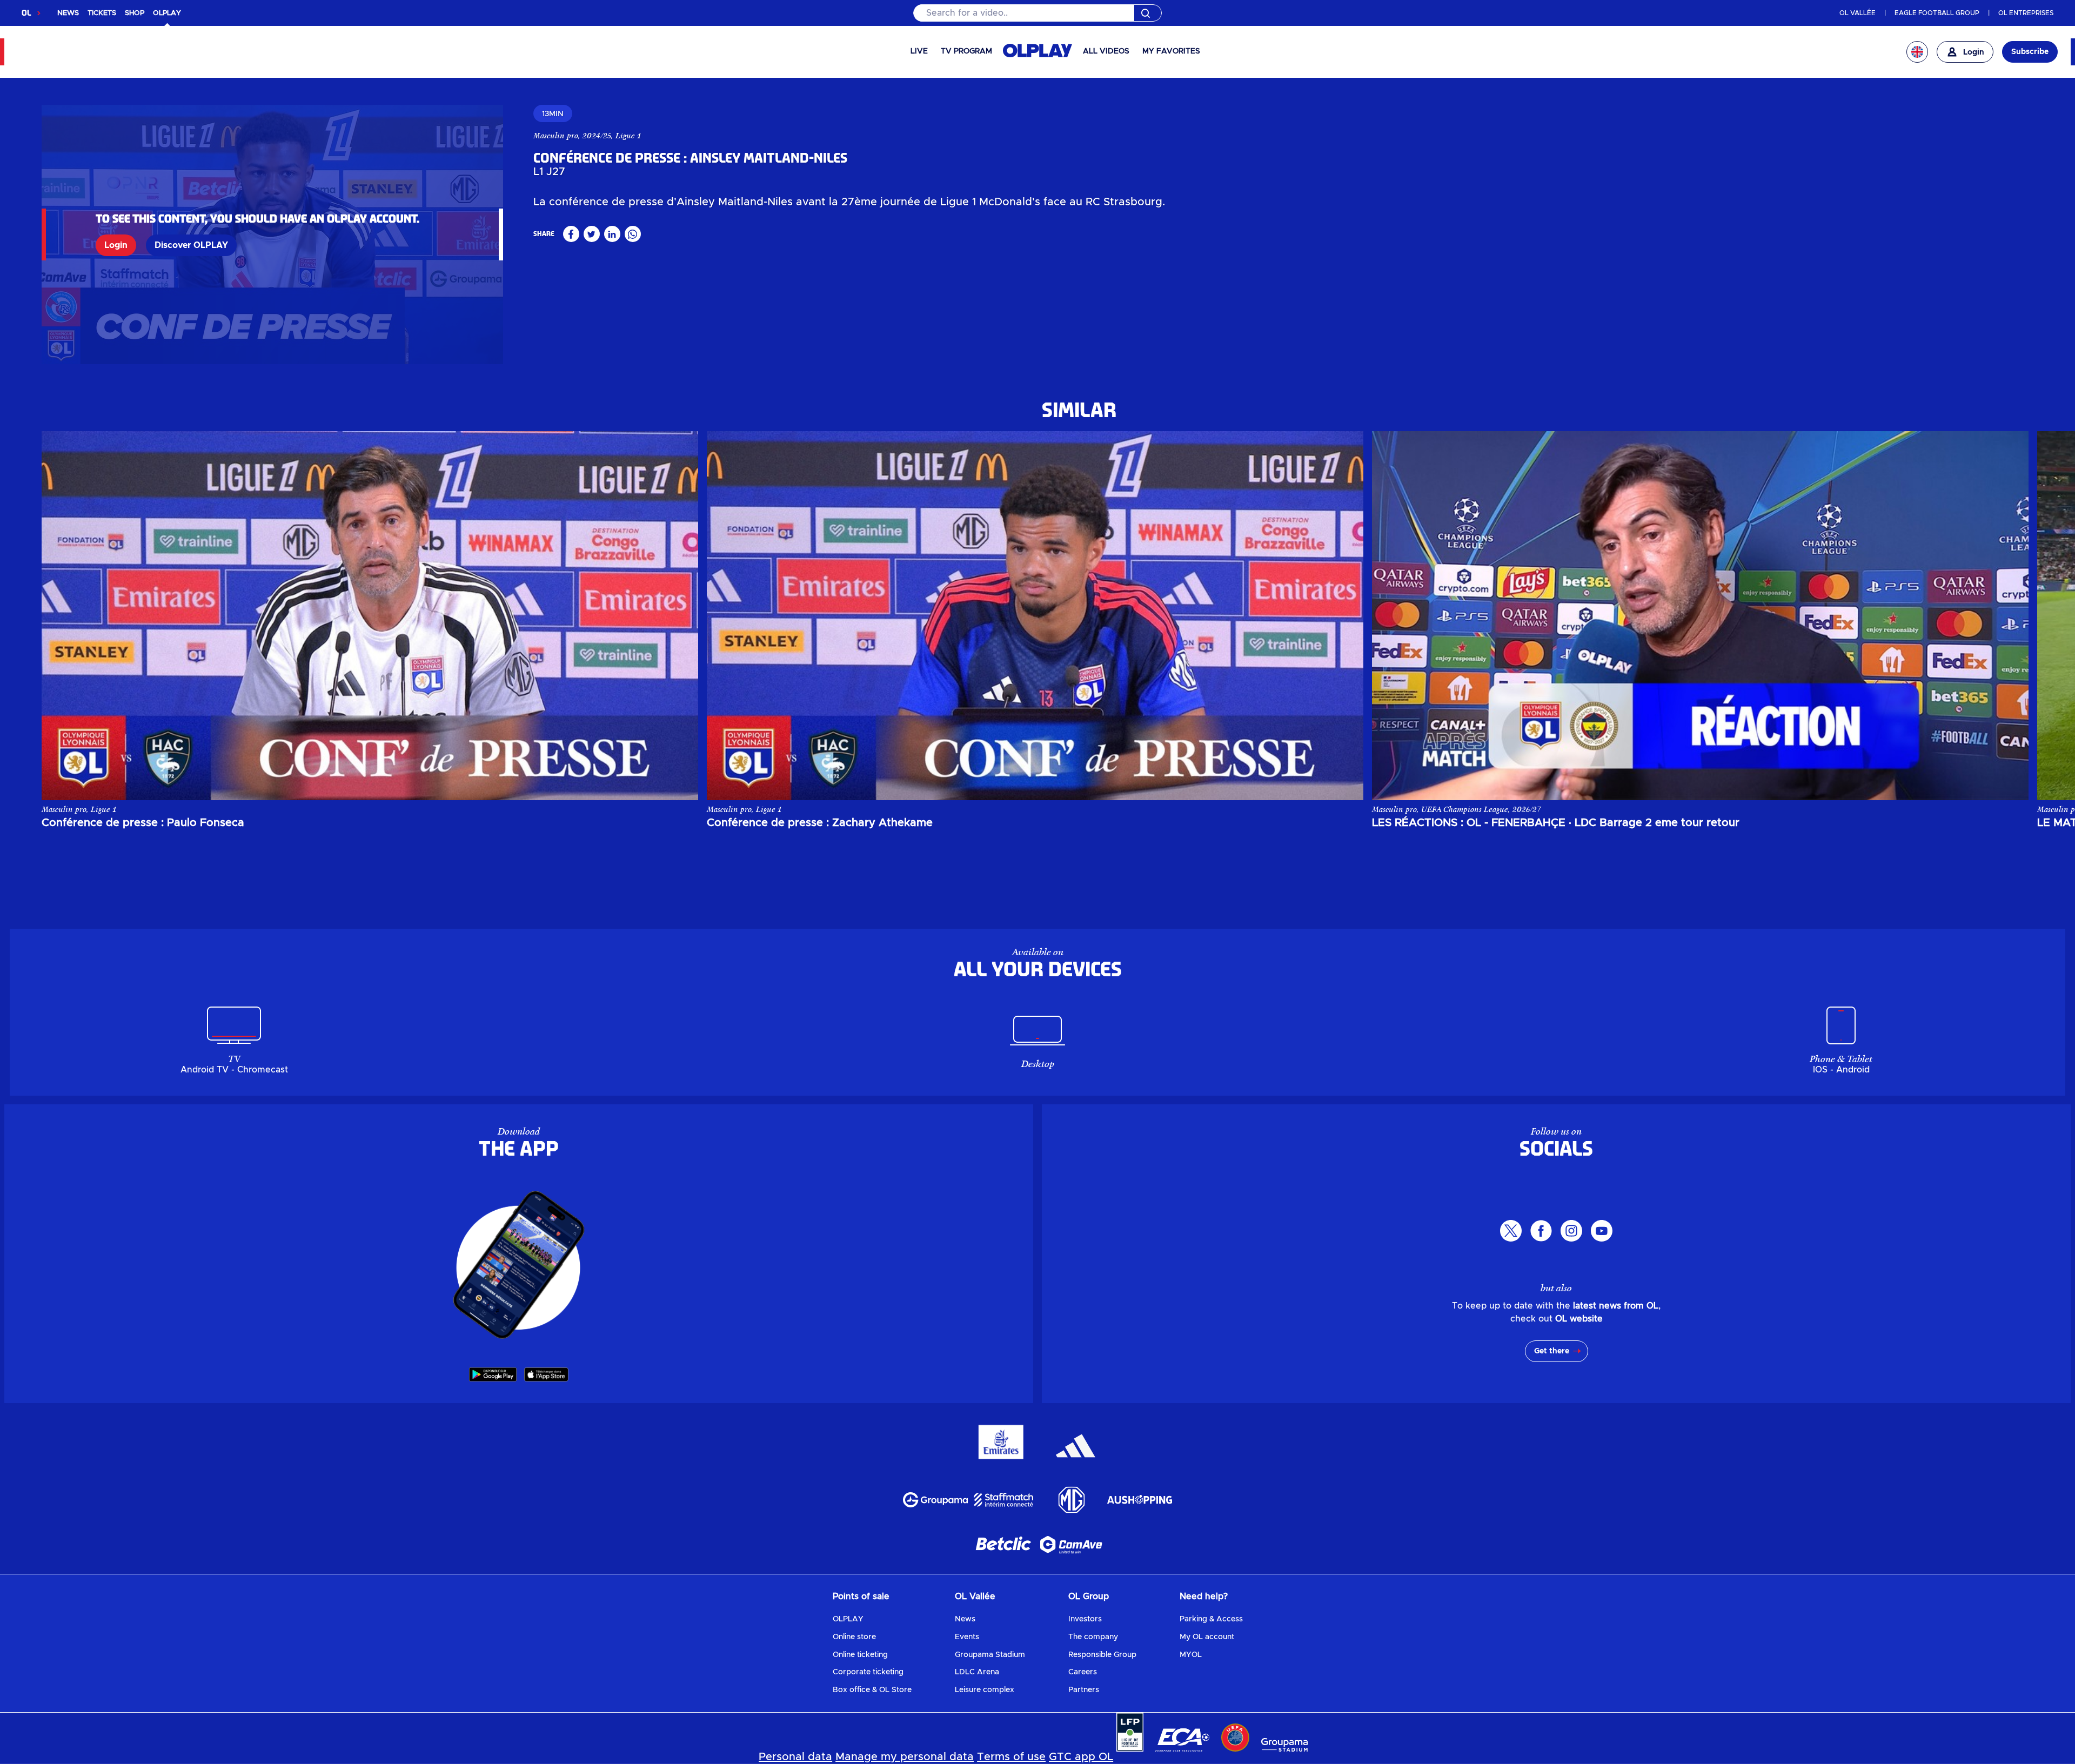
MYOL (1191, 1655)
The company (1093, 1637)
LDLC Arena (977, 1672)
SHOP (135, 13)
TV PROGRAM (966, 51)
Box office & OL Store (872, 1690)
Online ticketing (860, 1655)
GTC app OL (1081, 1757)
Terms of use (1011, 1757)
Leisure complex (985, 1690)
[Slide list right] (2010, 615)
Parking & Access (1211, 1619)
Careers (1083, 1672)
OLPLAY (848, 1619)
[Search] (1037, 13)
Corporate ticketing (868, 1672)
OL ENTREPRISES (2026, 13)
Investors (1085, 1619)
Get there (1552, 1351)
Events (967, 1637)
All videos (1106, 51)
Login (116, 245)
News (965, 1619)
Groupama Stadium (990, 1655)
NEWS (68, 13)
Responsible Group (1102, 1655)
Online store (854, 1637)
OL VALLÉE (1858, 13)
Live (919, 51)
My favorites (1171, 51)
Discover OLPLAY (191, 245)
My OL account (1207, 1637)
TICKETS (102, 13)
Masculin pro (556, 136)
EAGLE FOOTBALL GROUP (1937, 13)
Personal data (795, 1757)
